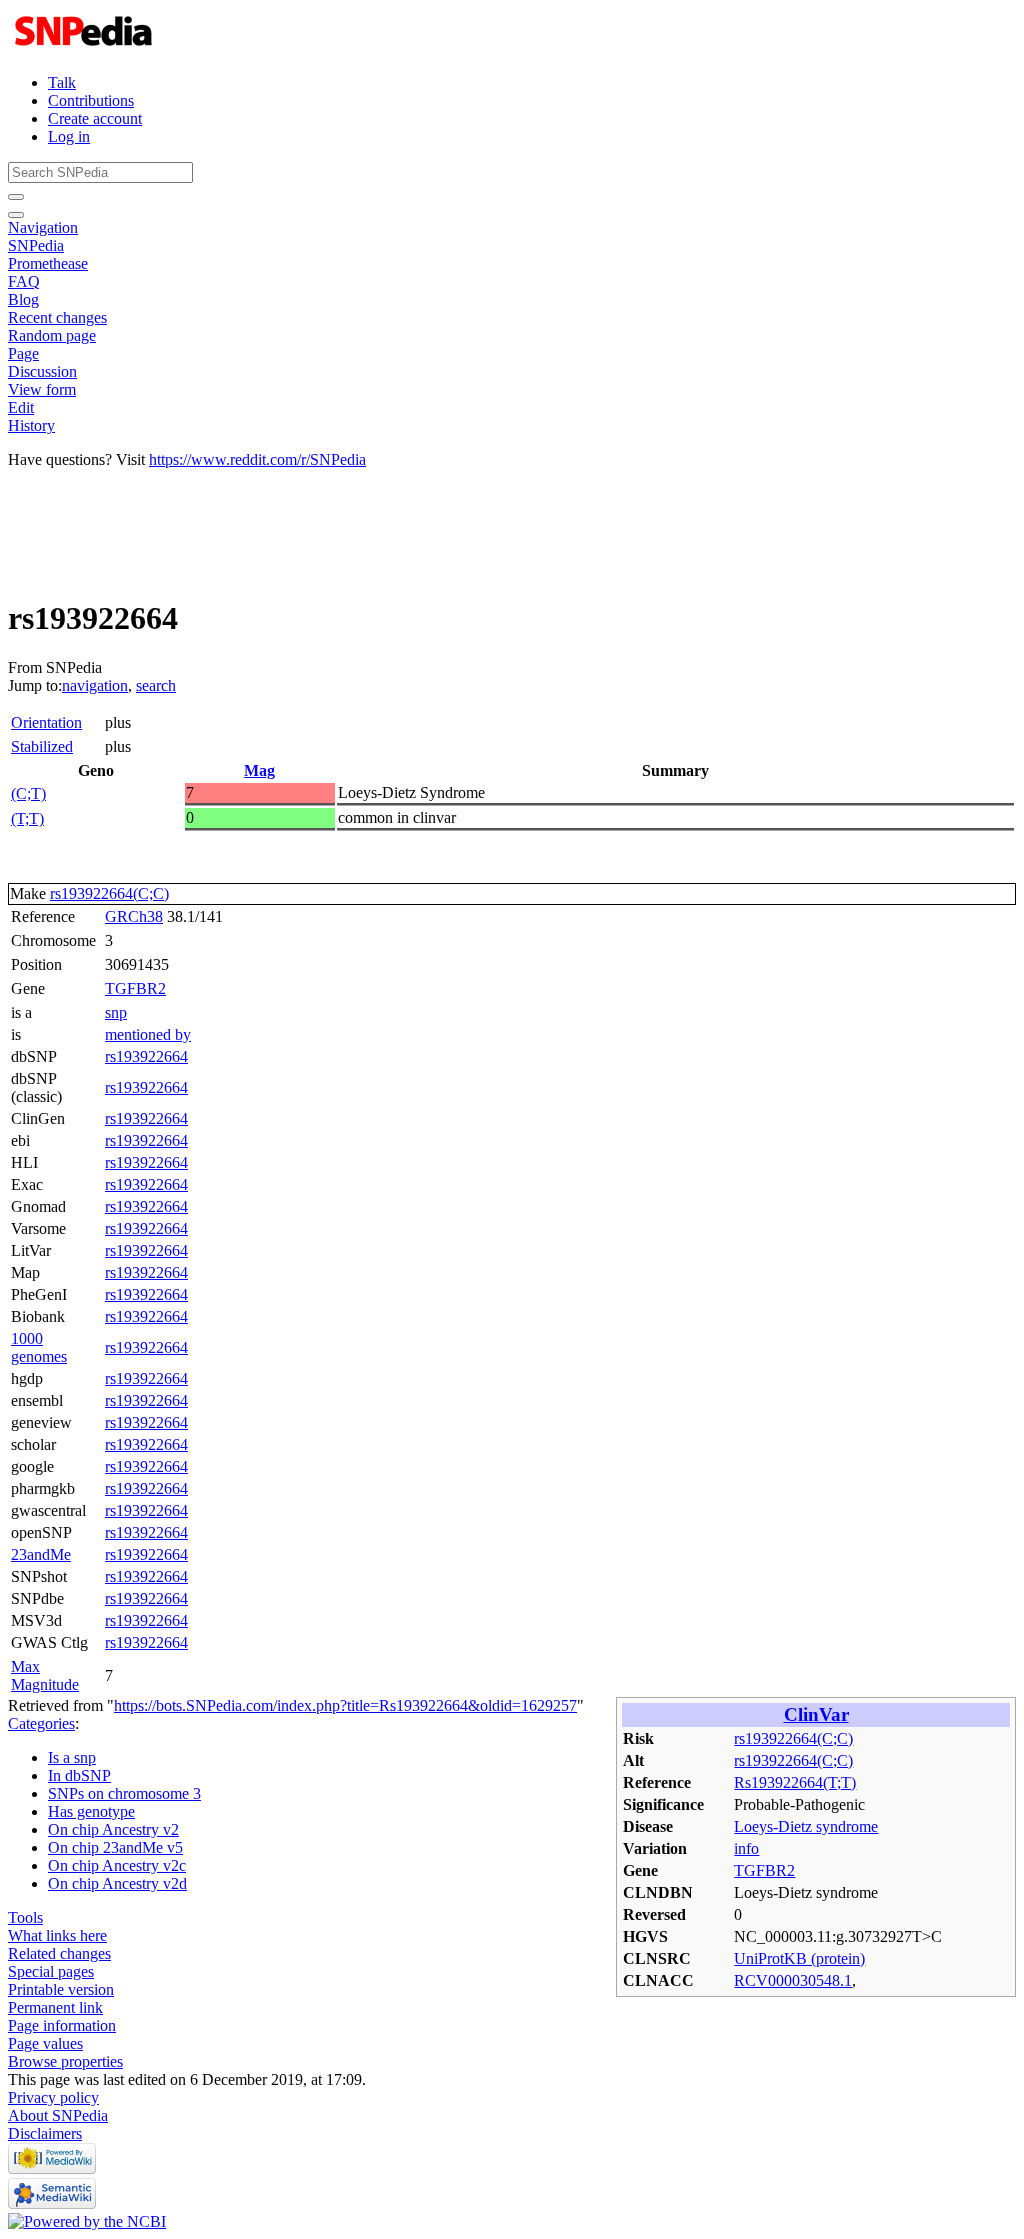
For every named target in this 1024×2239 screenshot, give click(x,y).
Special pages (51, 1971)
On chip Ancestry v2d (117, 1883)
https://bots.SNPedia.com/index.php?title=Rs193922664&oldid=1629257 (345, 1705)
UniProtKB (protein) (799, 1958)
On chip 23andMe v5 (115, 1847)
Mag (259, 770)
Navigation (43, 227)
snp (116, 1012)
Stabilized (42, 746)
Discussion (42, 371)
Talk (62, 82)
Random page (52, 335)
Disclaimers (45, 2133)
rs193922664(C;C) (109, 893)
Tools (25, 1917)
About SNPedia (58, 2115)
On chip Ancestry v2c (117, 1865)
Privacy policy (53, 2097)
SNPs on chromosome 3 (124, 1793)
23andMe (41, 1554)
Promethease (48, 263)
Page (23, 353)
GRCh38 (134, 916)
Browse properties (65, 2061)
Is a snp (72, 1757)
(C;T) (28, 793)
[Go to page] (16, 197)
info (746, 1848)
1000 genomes (39, 1347)
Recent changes (57, 317)
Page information (62, 2025)
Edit (21, 407)
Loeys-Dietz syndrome (806, 1826)
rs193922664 (146, 1056)
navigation (95, 685)
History (31, 425)
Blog (23, 299)
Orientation (46, 722)
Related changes (59, 1953)
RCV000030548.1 (793, 1980)
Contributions (91, 100)
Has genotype (91, 1811)
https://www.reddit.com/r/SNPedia (257, 459)
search (156, 685)
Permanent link (55, 2007)
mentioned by (148, 1034)
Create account (95, 118)
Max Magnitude (45, 1675)
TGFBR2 (135, 988)
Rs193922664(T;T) (795, 1782)
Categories (41, 1723)
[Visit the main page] (85, 48)
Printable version (61, 1989)
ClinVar (816, 1714)
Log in (69, 136)
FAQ (24, 281)
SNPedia (36, 245)
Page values (45, 2043)
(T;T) (27, 818)
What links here (57, 1935)
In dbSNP (79, 1775)
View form (42, 389)
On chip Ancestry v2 (113, 1829)
